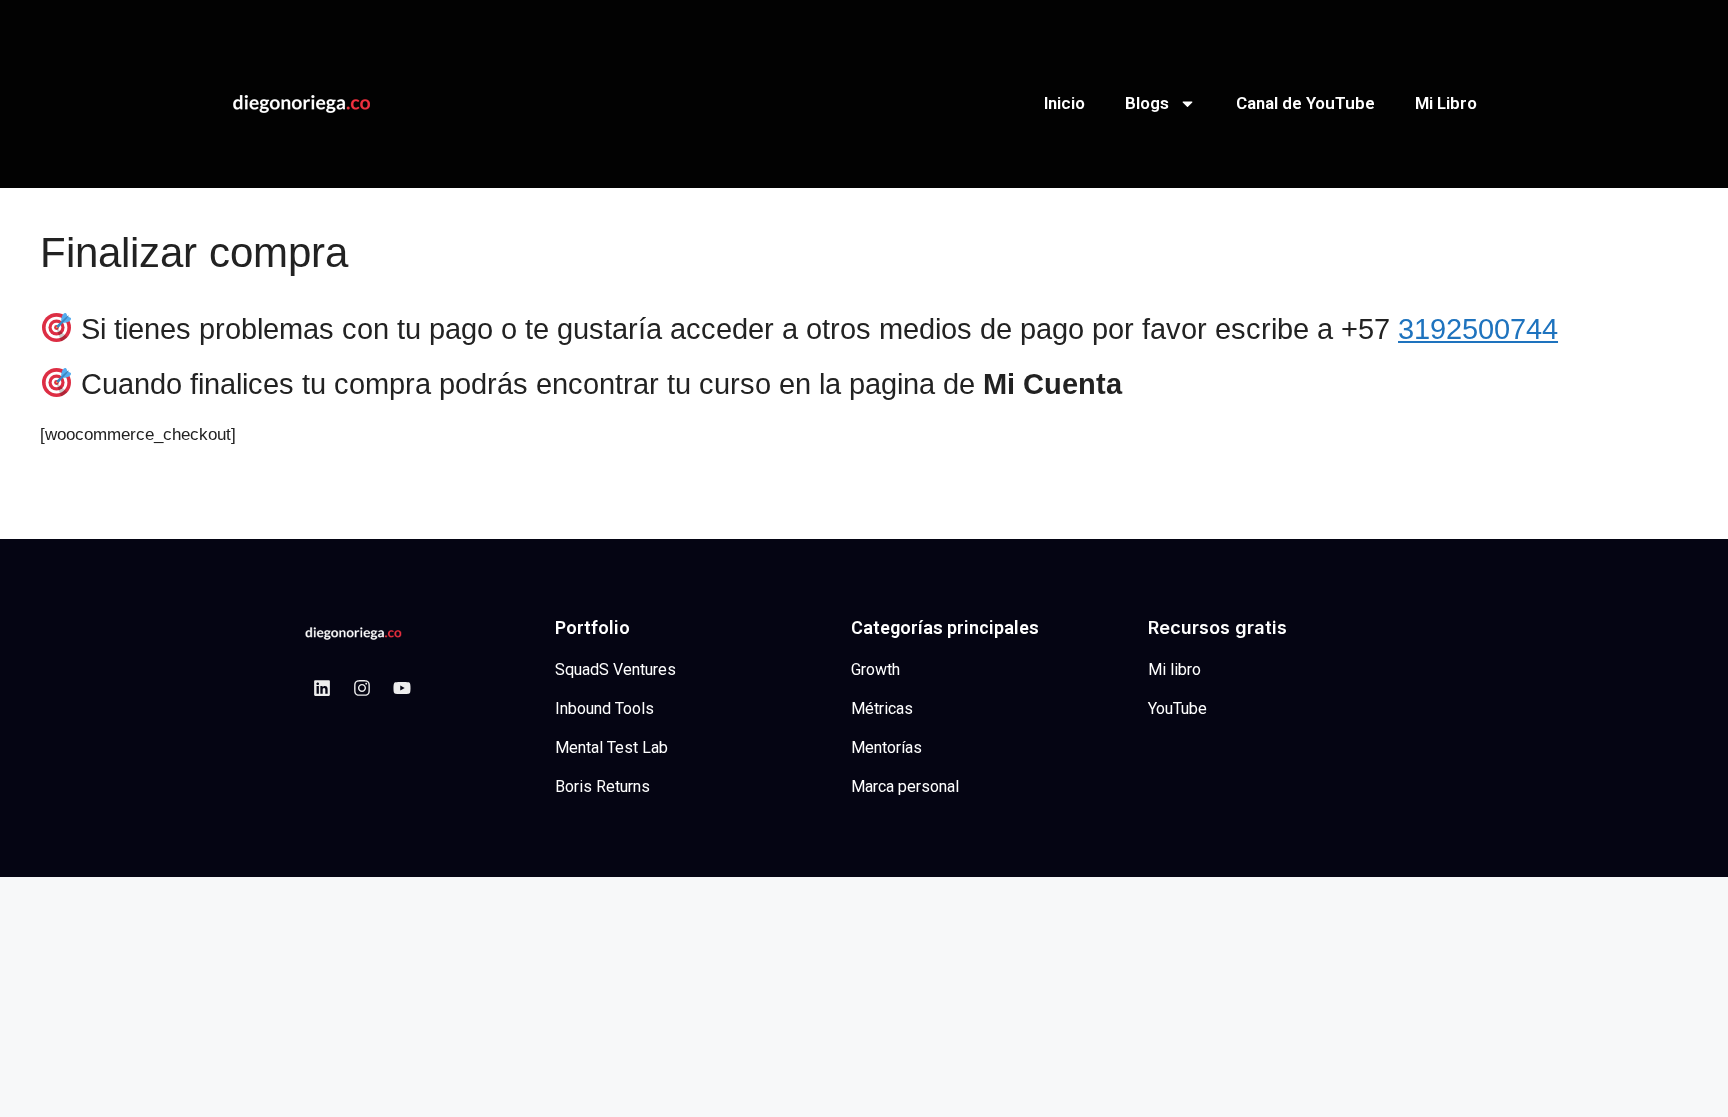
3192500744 (1478, 329)
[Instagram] (362, 688)
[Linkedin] (322, 688)
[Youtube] (402, 688)
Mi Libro (1446, 103)
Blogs (1147, 103)
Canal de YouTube (1305, 103)
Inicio (1064, 103)
